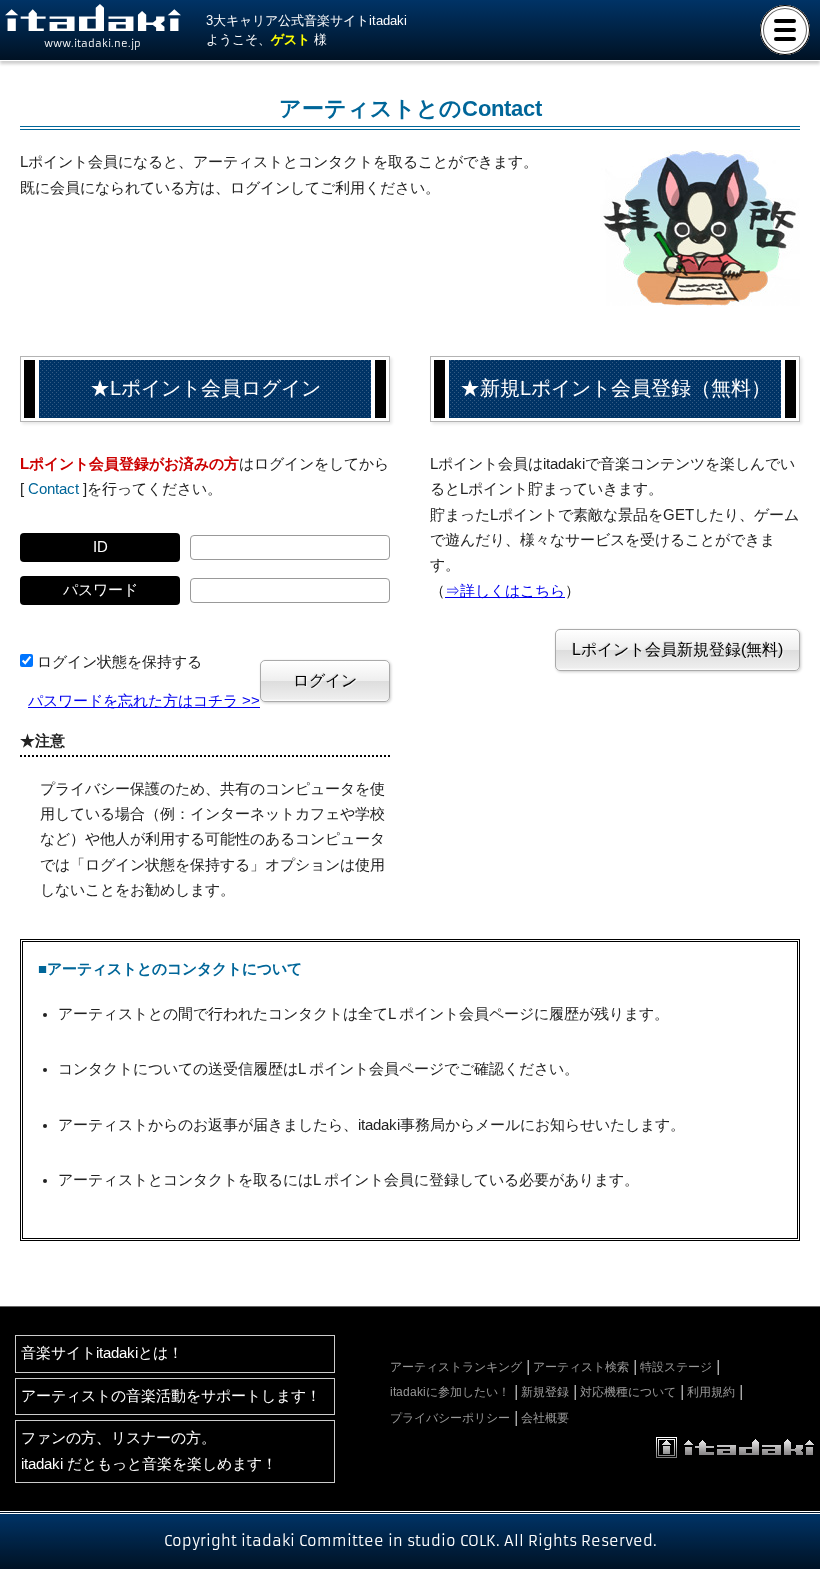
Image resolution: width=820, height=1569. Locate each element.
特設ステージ (676, 1367)
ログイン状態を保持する (119, 662)
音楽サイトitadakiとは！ (102, 1353)
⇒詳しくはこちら (505, 591)
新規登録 (545, 1392)
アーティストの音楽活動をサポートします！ (171, 1396)
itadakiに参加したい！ (450, 1392)
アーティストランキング (456, 1367)
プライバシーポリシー (450, 1418)
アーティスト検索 (581, 1367)
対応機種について (628, 1392)
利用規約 (711, 1392)
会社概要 (545, 1418)
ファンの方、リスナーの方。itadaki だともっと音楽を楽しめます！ (149, 1450)
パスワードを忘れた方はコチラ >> (144, 701)
